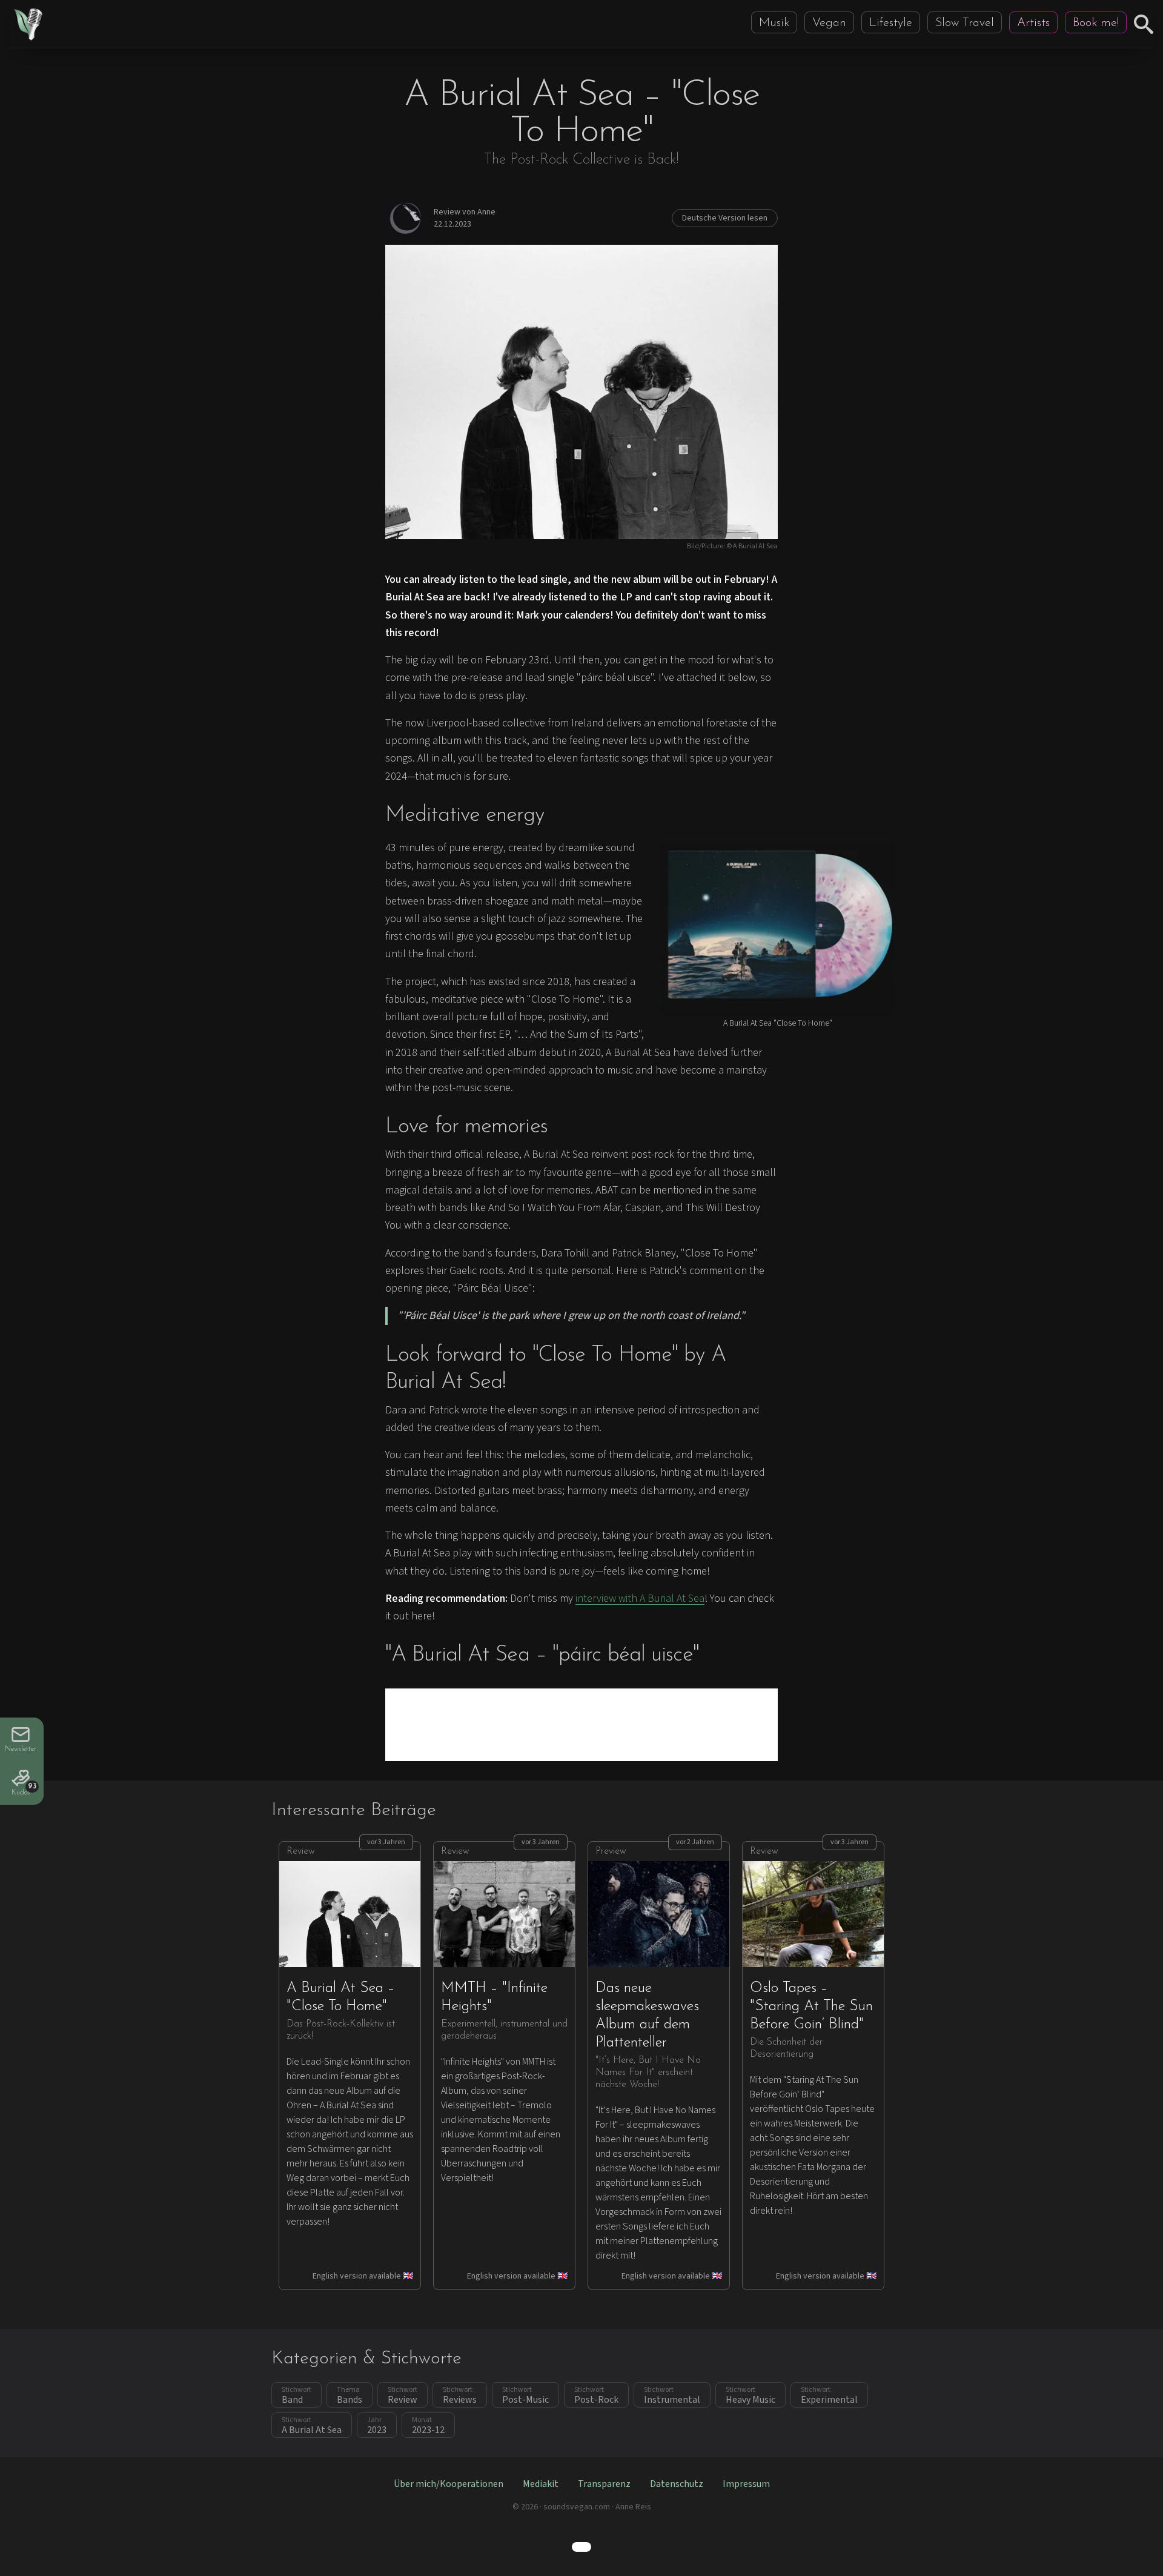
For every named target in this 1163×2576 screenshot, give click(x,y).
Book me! (1096, 23)
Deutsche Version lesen (725, 218)
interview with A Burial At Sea (640, 1598)
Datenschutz (677, 2484)
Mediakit (541, 2484)
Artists (1033, 23)
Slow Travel (965, 23)
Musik (774, 23)
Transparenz (604, 2484)
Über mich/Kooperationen (449, 2484)
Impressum (746, 2484)
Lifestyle (891, 23)
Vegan (829, 23)
